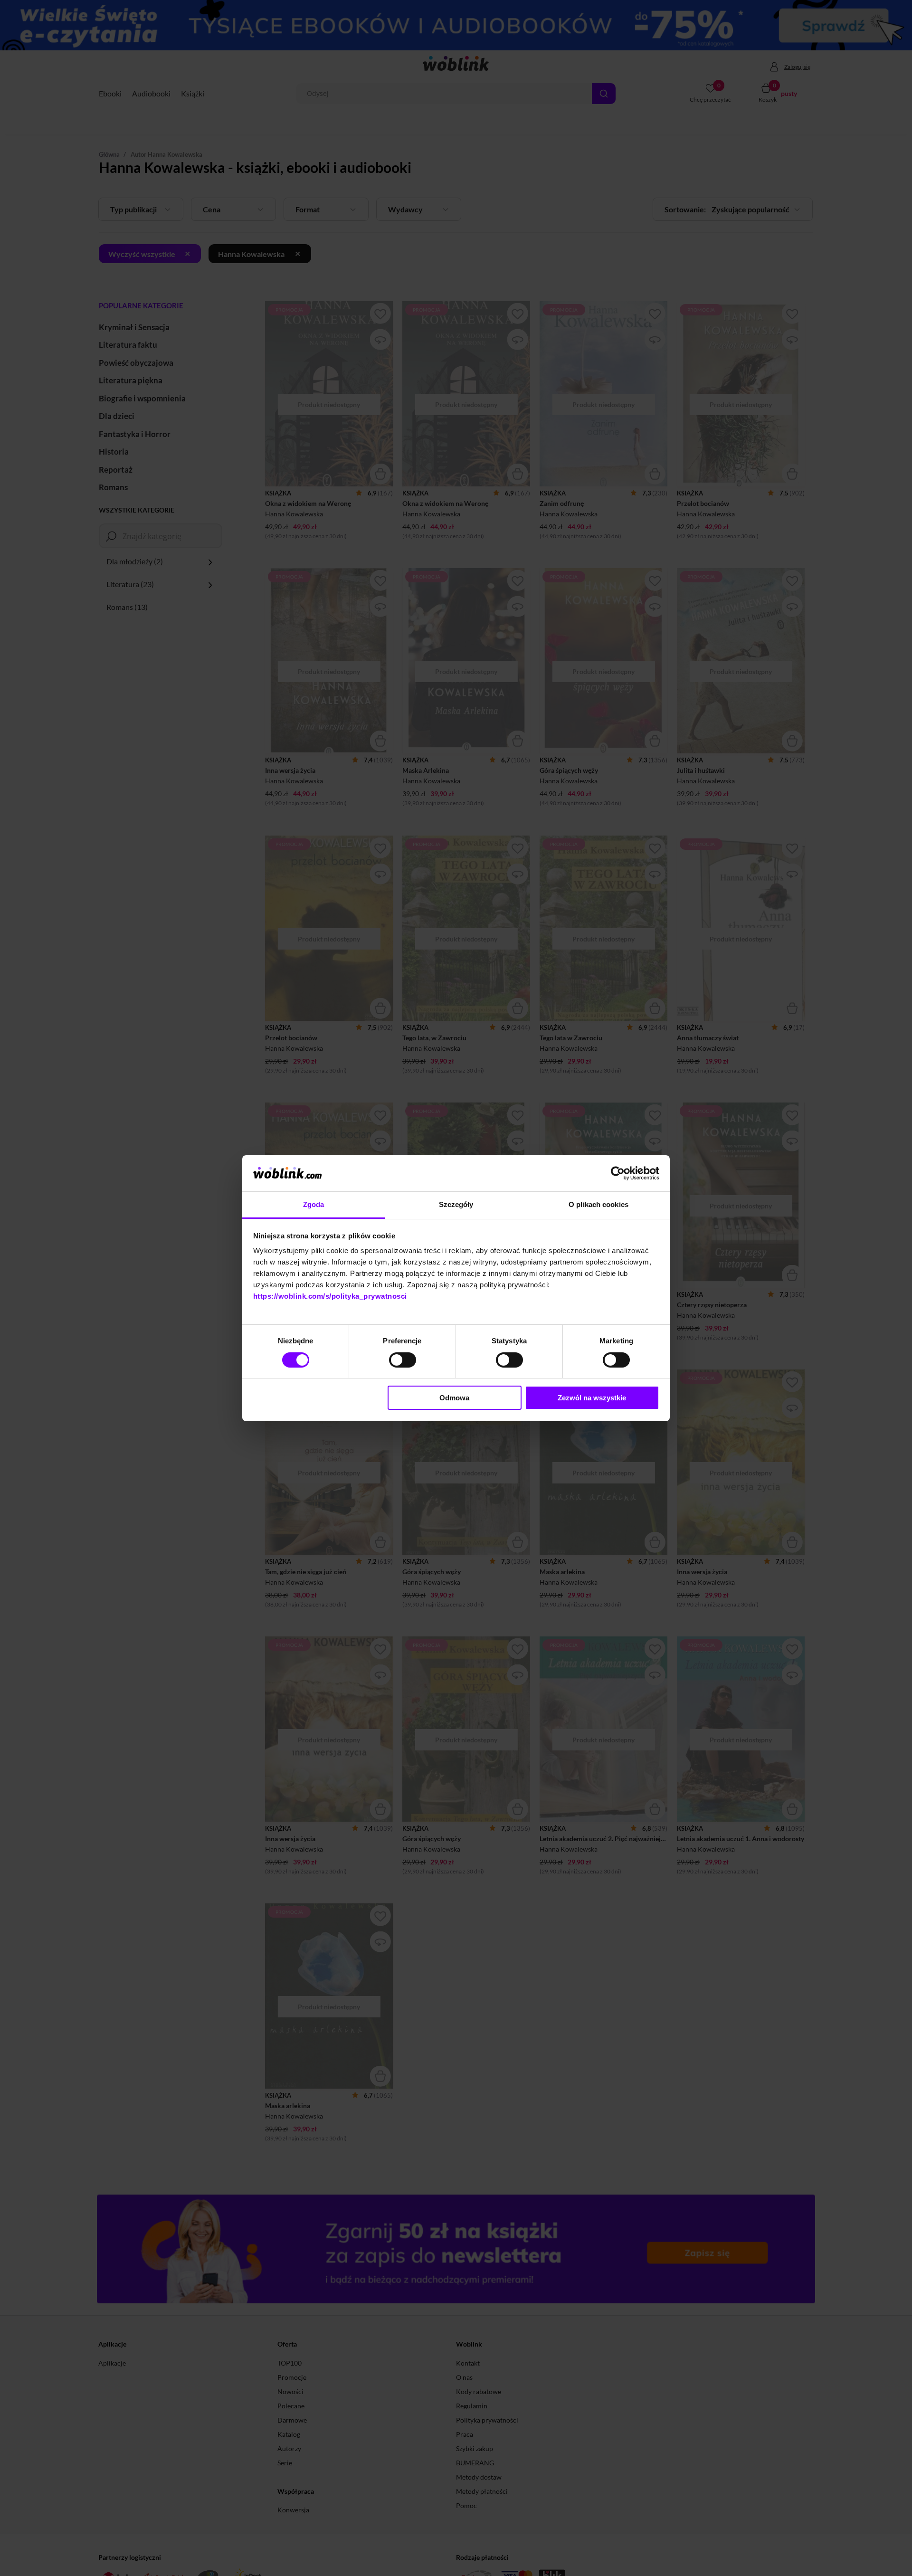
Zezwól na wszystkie (592, 1398)
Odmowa (454, 1398)
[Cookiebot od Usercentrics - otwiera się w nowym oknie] (618, 1173)
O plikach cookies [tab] (598, 1204)
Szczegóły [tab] (456, 1204)
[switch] (403, 1360)
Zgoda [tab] (314, 1204)
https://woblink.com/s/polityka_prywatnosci (330, 1296)
